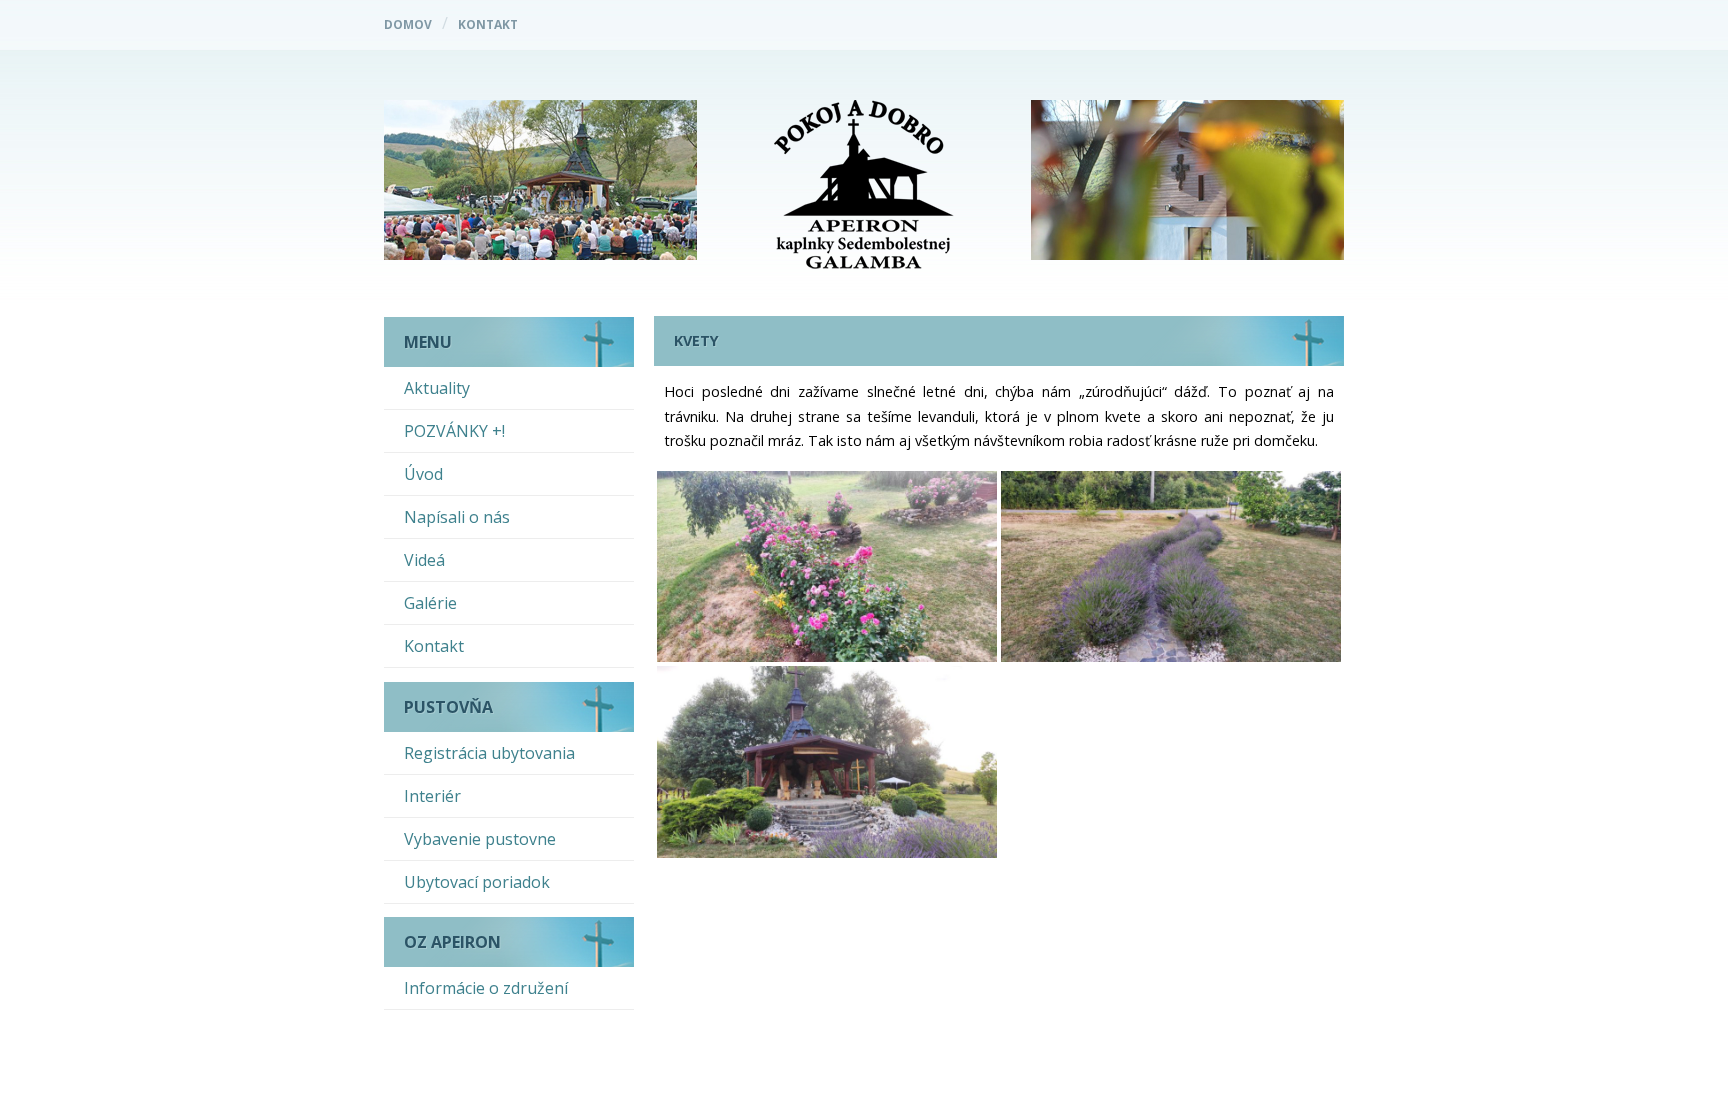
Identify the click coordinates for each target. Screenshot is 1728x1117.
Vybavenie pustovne (480, 839)
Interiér (432, 796)
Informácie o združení (486, 988)
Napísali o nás (457, 517)
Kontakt (488, 24)
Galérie (430, 603)
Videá (424, 560)
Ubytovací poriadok (477, 882)
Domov (408, 24)
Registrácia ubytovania (489, 753)
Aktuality (437, 388)
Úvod (423, 474)
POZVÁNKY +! (454, 431)
